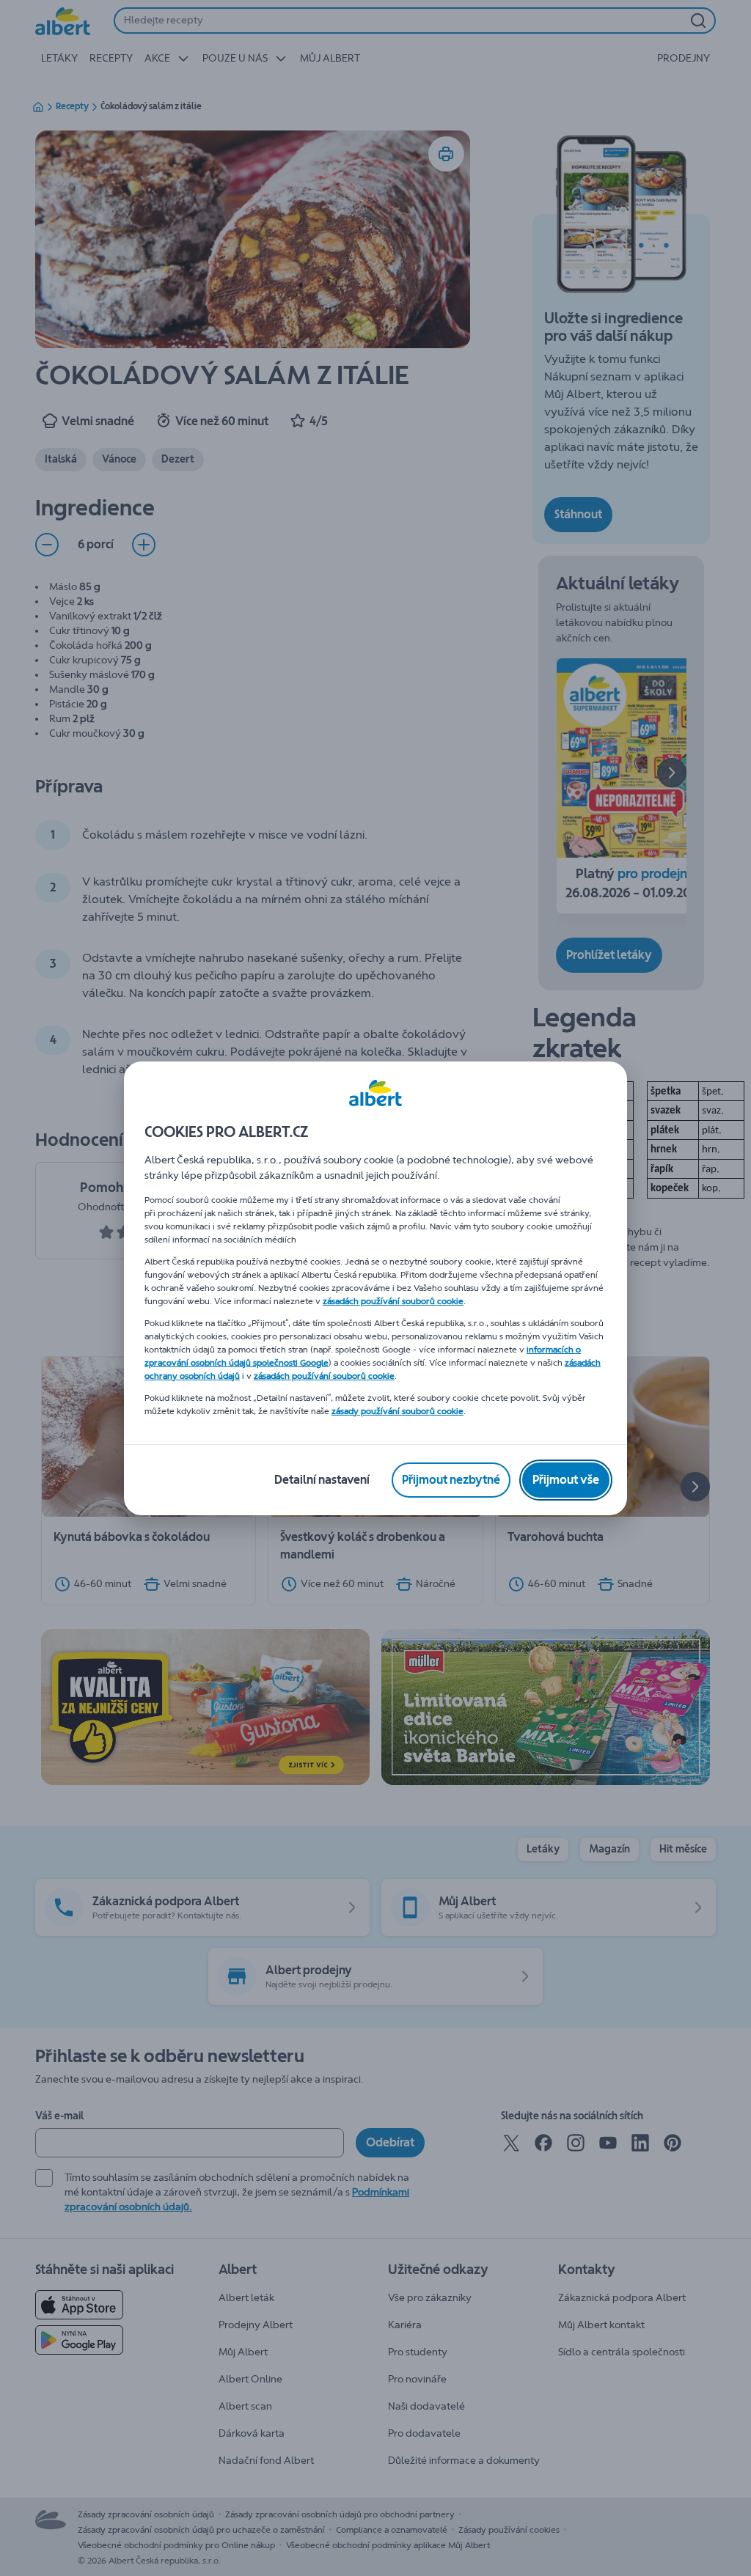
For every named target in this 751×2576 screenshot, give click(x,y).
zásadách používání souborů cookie (393, 1301)
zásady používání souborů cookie (398, 1411)
